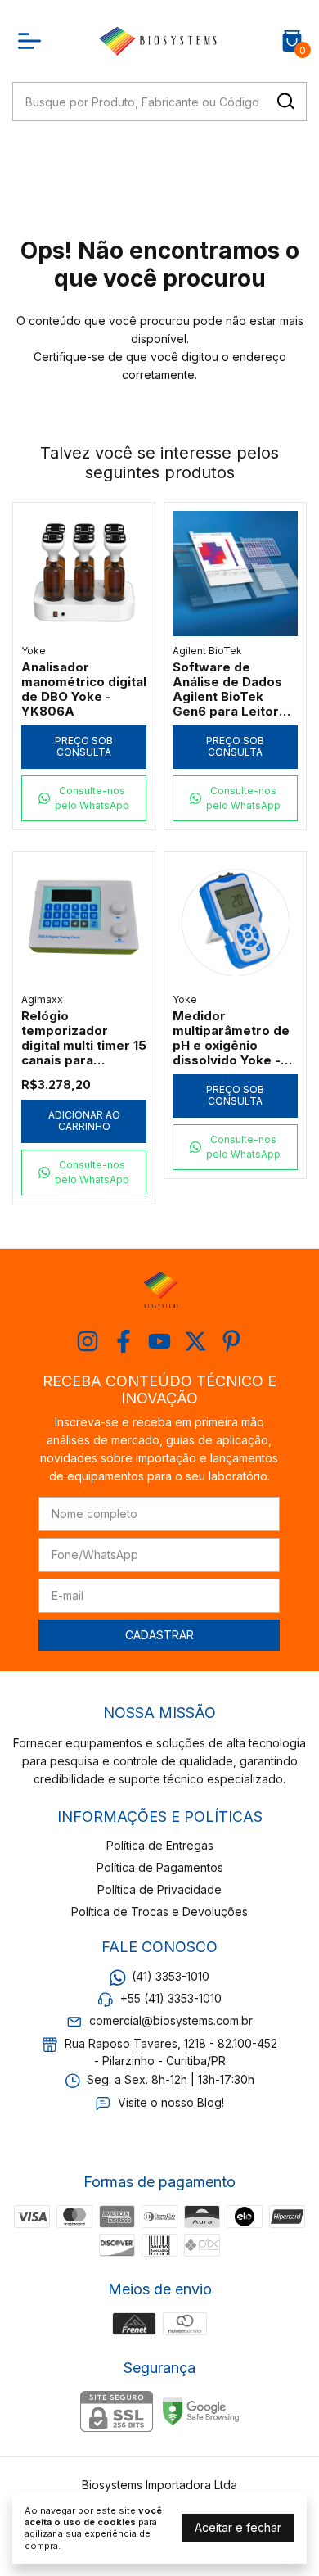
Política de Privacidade (159, 1889)
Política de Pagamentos (160, 1867)
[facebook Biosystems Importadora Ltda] (124, 1341)
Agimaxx (42, 999)
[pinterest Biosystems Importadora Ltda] (231, 1341)
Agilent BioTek (207, 651)
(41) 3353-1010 (171, 1976)
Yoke (34, 651)
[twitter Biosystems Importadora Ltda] (195, 1341)
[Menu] (33, 41)
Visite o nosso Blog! (171, 2102)
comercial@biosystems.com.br (171, 2021)
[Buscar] (285, 101)
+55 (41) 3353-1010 (171, 1998)
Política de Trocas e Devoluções (159, 1912)
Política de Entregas (160, 1845)
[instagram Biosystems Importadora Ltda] (88, 1341)
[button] (84, 798)
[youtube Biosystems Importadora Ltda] (159, 1341)
